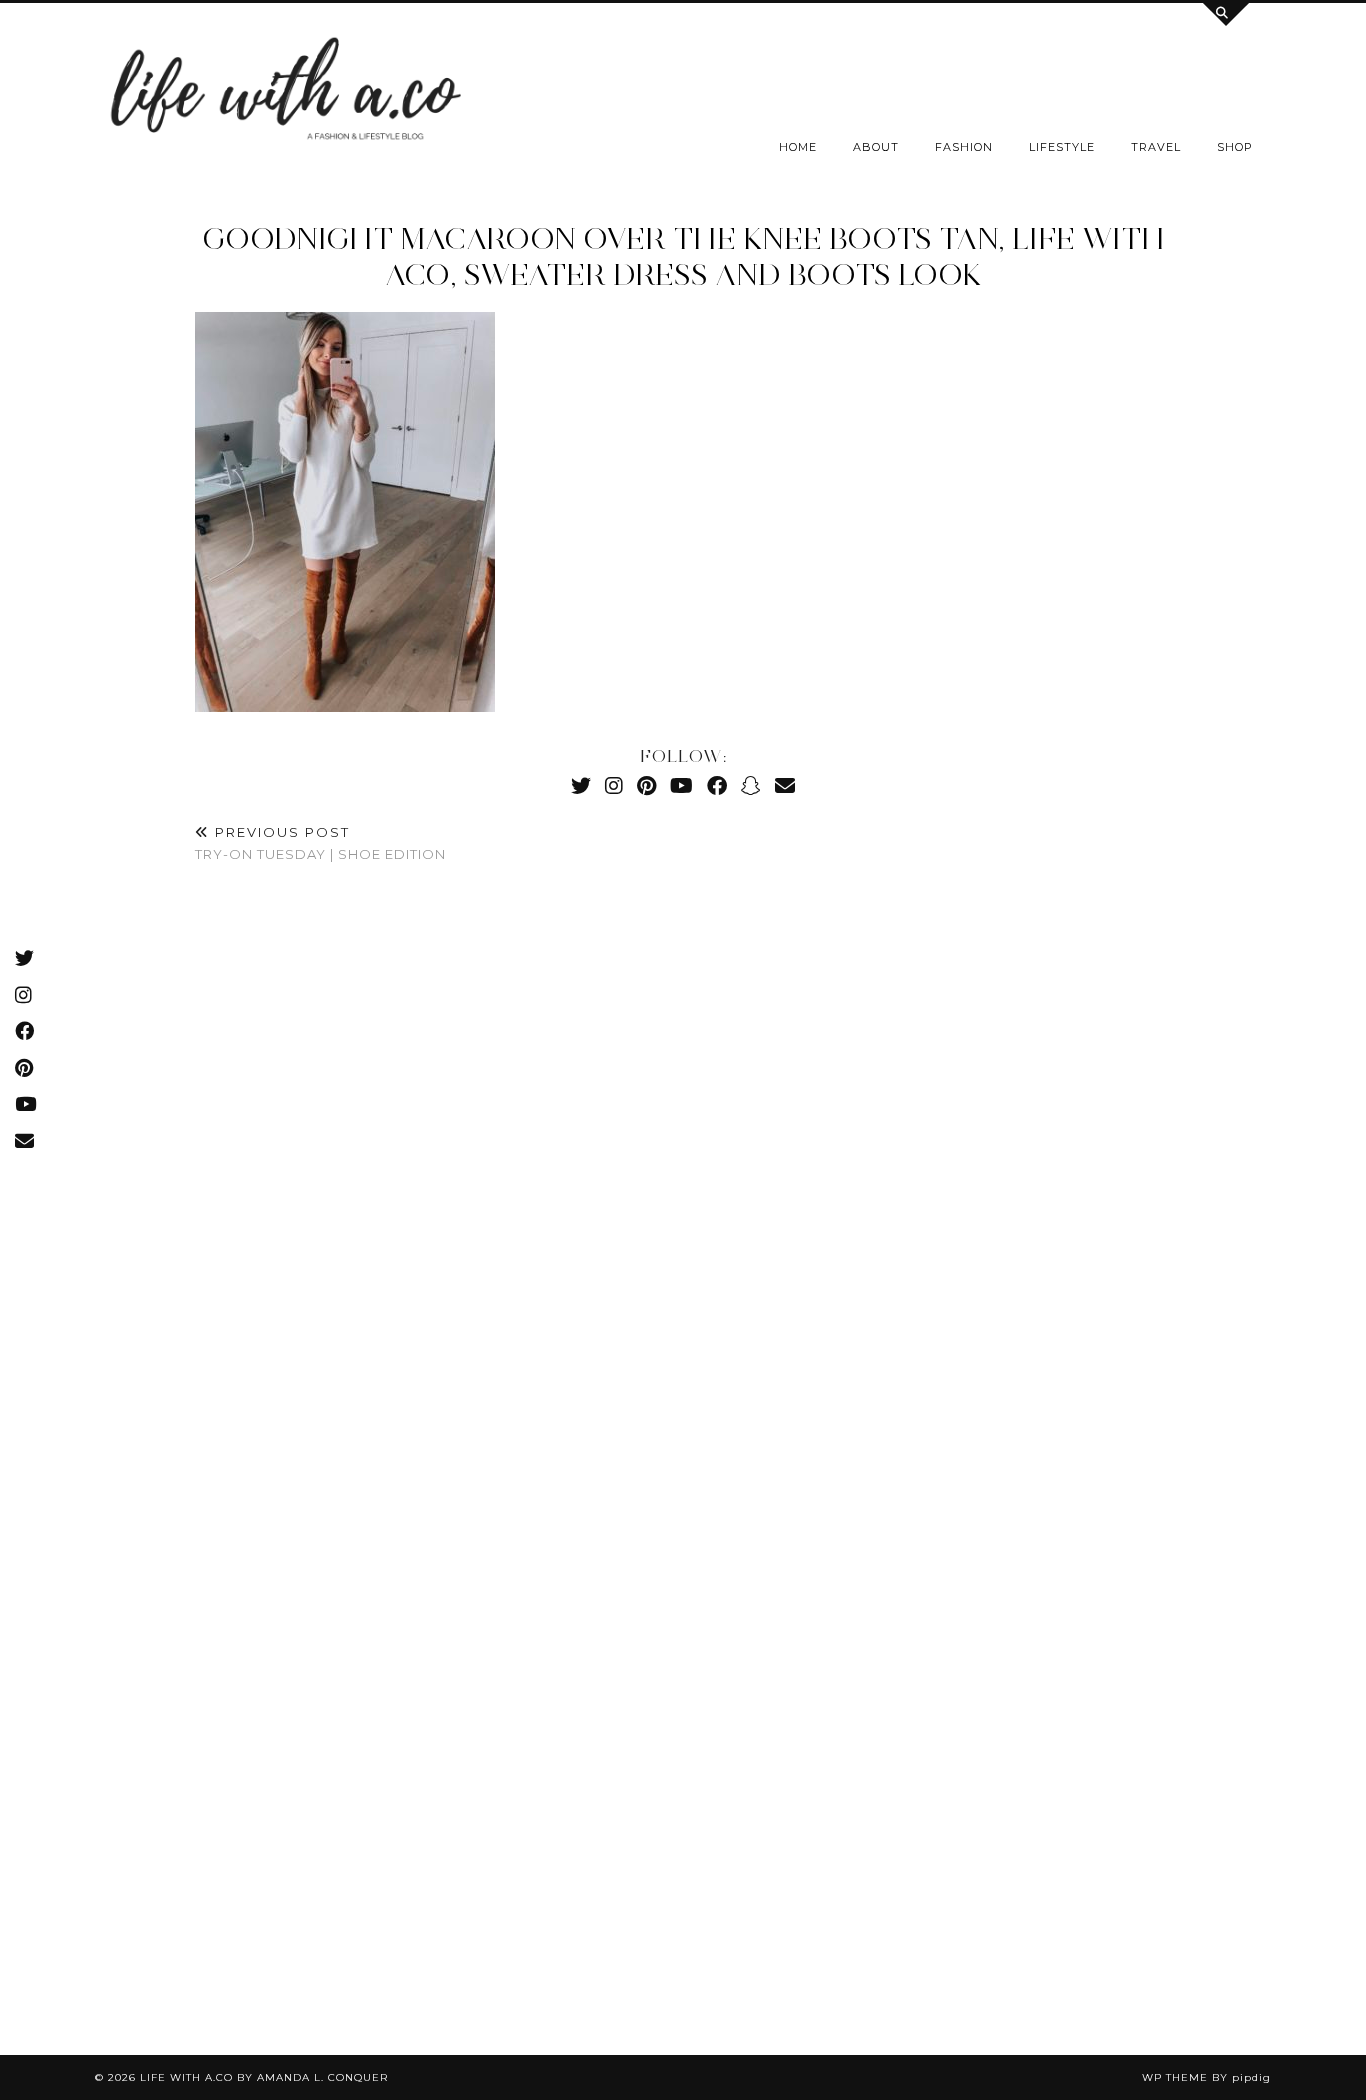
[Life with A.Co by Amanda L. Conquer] (283, 94)
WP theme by (1206, 2077)
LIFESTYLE (1062, 147)
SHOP (1235, 147)
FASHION (964, 147)
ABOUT (876, 147)
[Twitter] (581, 785)
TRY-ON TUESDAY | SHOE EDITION (320, 843)
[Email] (785, 785)
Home (798, 147)
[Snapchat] (751, 785)
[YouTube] (681, 785)
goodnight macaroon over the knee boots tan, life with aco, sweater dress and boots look (683, 256)
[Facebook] (717, 785)
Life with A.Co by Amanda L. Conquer (264, 2077)
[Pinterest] (646, 785)
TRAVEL (1156, 147)
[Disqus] (683, 1177)
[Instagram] (614, 785)
